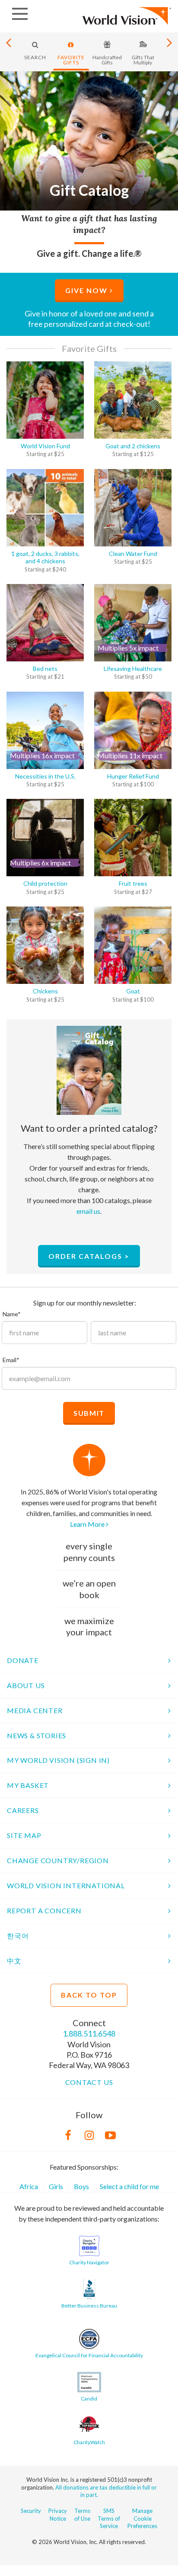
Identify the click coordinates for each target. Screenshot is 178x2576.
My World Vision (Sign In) (58, 1760)
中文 (14, 1961)
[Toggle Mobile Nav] (20, 14)
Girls (56, 2186)
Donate (23, 1660)
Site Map (24, 1835)
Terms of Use (82, 2514)
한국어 (18, 1936)
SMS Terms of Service (109, 2518)
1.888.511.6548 (89, 2033)
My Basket (28, 1785)
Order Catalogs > (89, 1256)
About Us (26, 1685)
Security (31, 2511)
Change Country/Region (58, 1860)
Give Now (87, 290)
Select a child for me (129, 2186)
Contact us (89, 2082)
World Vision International (66, 1885)
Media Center (35, 1710)
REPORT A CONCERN (44, 1910)
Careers (23, 1810)
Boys (81, 2186)
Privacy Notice (58, 2514)
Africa (29, 2186)
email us (88, 1211)
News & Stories (37, 1735)
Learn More (88, 1524)
